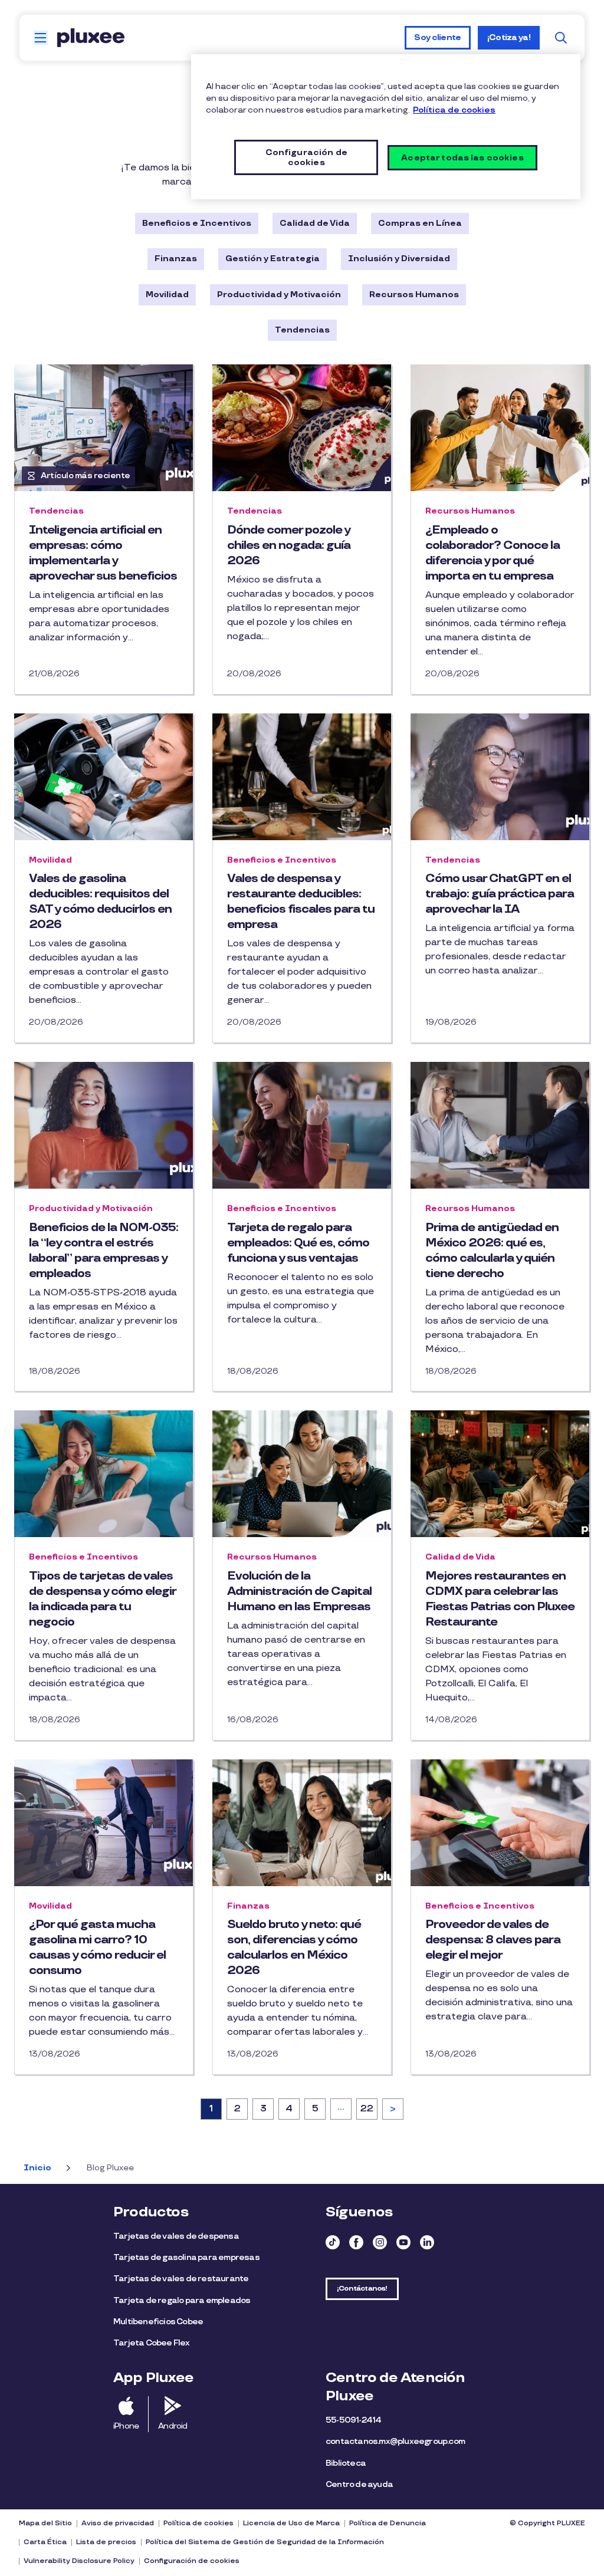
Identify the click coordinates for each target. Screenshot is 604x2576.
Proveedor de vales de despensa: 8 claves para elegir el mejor (493, 1940)
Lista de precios (106, 2542)
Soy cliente (437, 37)
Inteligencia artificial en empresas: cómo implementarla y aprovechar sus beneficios (103, 553)
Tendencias (302, 330)
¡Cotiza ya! (509, 37)
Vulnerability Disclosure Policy (79, 2561)
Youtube (403, 2242)
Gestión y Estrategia (273, 259)
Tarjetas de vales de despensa (177, 2236)
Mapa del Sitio (45, 2523)
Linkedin (427, 2242)
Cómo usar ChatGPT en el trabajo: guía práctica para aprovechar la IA (500, 894)
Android (173, 2426)
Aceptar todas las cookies (462, 158)
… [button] (341, 2107)
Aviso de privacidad (118, 2523)
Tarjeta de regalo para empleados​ (182, 2300)
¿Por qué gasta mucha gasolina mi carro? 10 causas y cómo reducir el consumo (97, 1947)
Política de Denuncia (388, 2523)
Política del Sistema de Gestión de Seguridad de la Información (265, 2542)
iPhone (126, 2426)
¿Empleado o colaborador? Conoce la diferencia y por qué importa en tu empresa (493, 553)
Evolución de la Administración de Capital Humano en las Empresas (299, 1591)
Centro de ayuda (359, 2484)
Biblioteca (346, 2463)
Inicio (37, 2168)
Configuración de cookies (192, 2561)
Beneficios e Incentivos (197, 223)
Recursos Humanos (414, 295)
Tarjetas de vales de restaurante (182, 2279)
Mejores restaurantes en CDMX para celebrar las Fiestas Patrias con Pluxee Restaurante (500, 1599)
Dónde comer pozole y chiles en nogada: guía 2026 (289, 545)
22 (369, 2109)
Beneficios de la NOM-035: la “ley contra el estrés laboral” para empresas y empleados (104, 1251)
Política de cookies (198, 2523)
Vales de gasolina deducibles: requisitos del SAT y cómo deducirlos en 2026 (100, 902)
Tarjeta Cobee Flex (152, 2343)
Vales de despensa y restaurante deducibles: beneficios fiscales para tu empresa (301, 902)
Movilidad (167, 295)
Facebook (356, 2242)
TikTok (333, 2242)
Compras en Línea (420, 223)
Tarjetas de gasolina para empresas (186, 2257)
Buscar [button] (561, 38)
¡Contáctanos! (362, 2289)
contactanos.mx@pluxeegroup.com (395, 2441)
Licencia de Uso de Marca (291, 2523)
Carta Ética (45, 2542)
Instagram (380, 2242)
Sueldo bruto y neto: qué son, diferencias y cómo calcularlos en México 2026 (294, 1947)
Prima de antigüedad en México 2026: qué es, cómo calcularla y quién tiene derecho (492, 1251)
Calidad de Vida (315, 223)
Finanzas (176, 259)
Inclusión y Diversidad (399, 259)
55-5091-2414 (353, 2420)
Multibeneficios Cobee (158, 2322)
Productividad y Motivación (279, 295)
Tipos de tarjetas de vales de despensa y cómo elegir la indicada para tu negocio (102, 1599)
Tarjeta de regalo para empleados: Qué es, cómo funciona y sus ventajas (298, 1243)
